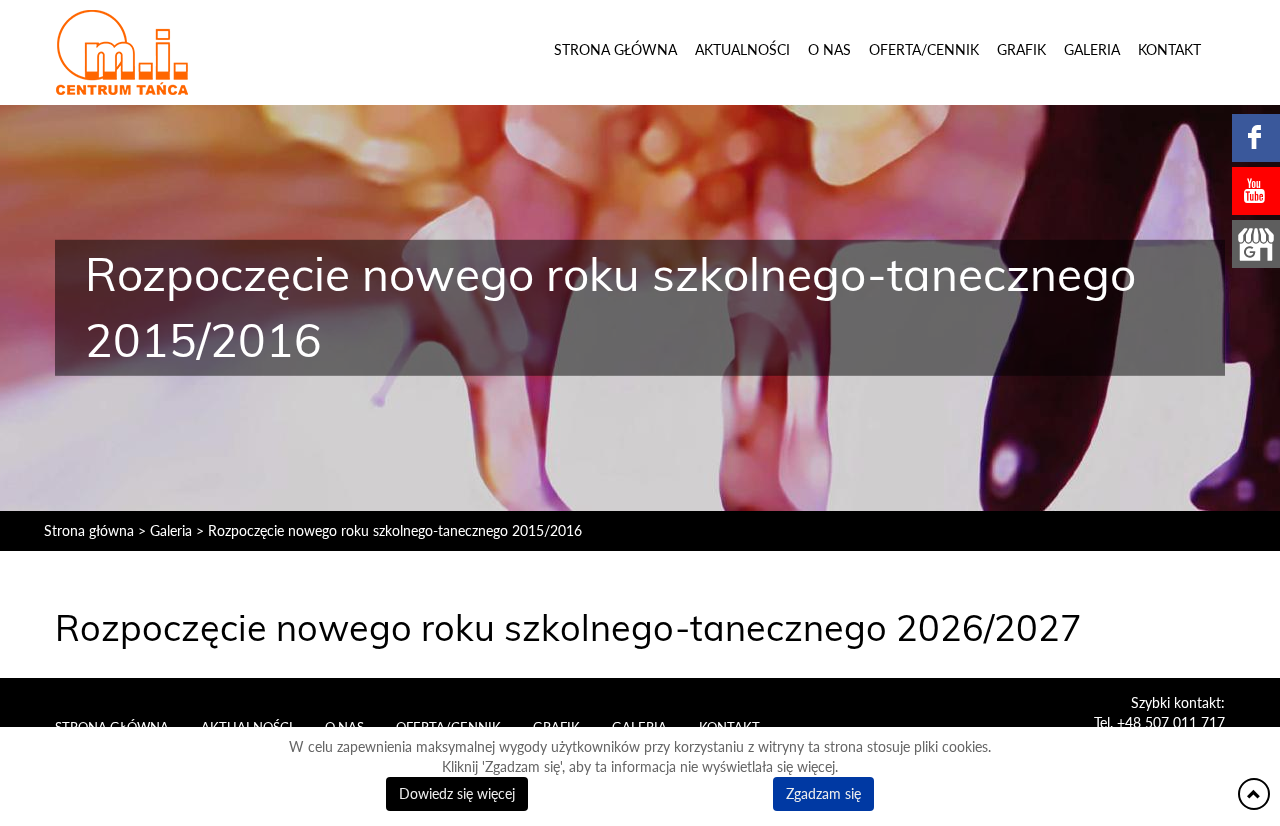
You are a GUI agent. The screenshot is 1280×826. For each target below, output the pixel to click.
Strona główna (615, 49)
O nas (829, 49)
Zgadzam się (823, 793)
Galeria (1092, 49)
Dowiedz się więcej (457, 793)
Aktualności (742, 49)
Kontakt (1169, 49)
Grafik (1021, 49)
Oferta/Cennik (924, 49)
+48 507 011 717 (1171, 722)
